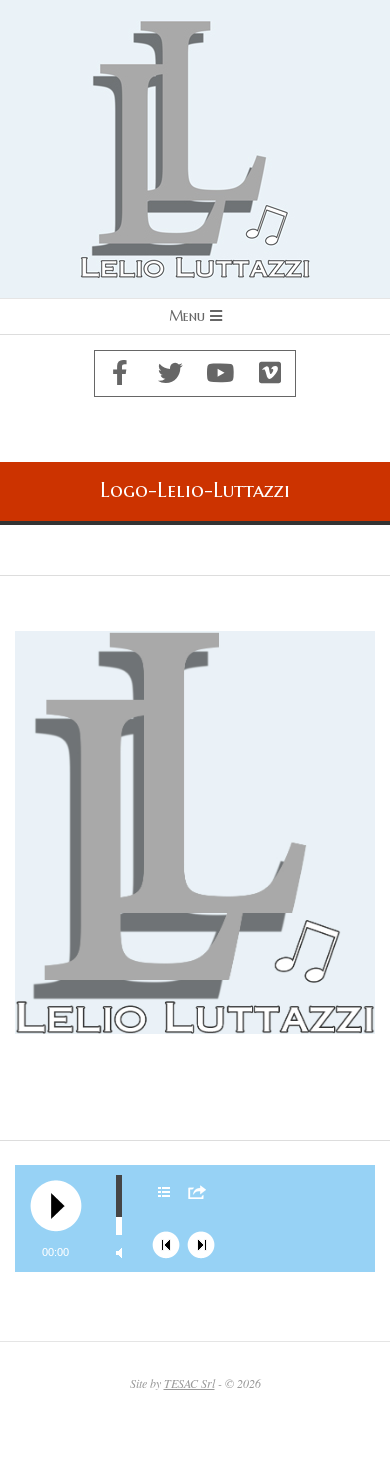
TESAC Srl (189, 1383)
